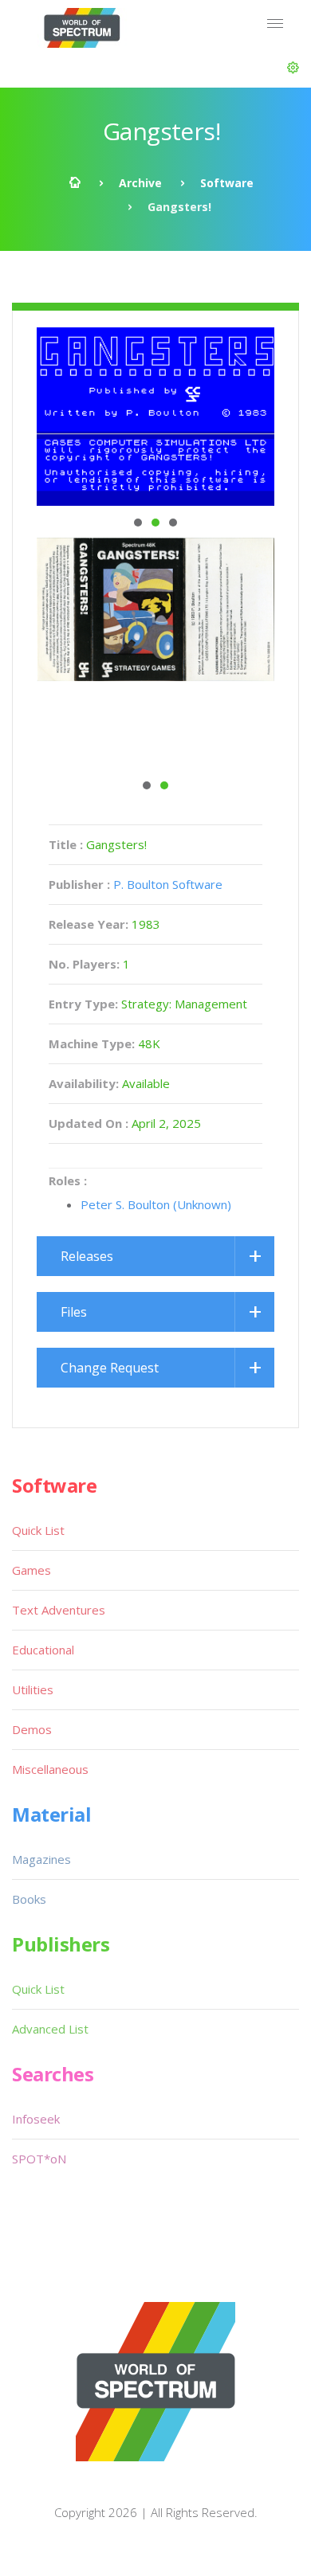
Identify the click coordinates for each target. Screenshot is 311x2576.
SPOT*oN (39, 2159)
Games (31, 1570)
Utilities (33, 1689)
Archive (140, 183)
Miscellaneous (50, 1769)
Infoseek (36, 2119)
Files (74, 1312)
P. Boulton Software (168, 884)
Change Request (110, 1368)
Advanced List (50, 2029)
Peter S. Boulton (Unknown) (156, 1204)
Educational (43, 1650)
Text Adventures (59, 1610)
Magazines (41, 1859)
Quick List (38, 1530)
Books (29, 1899)
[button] (293, 68)
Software (227, 183)
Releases (87, 1256)
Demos (32, 1729)
